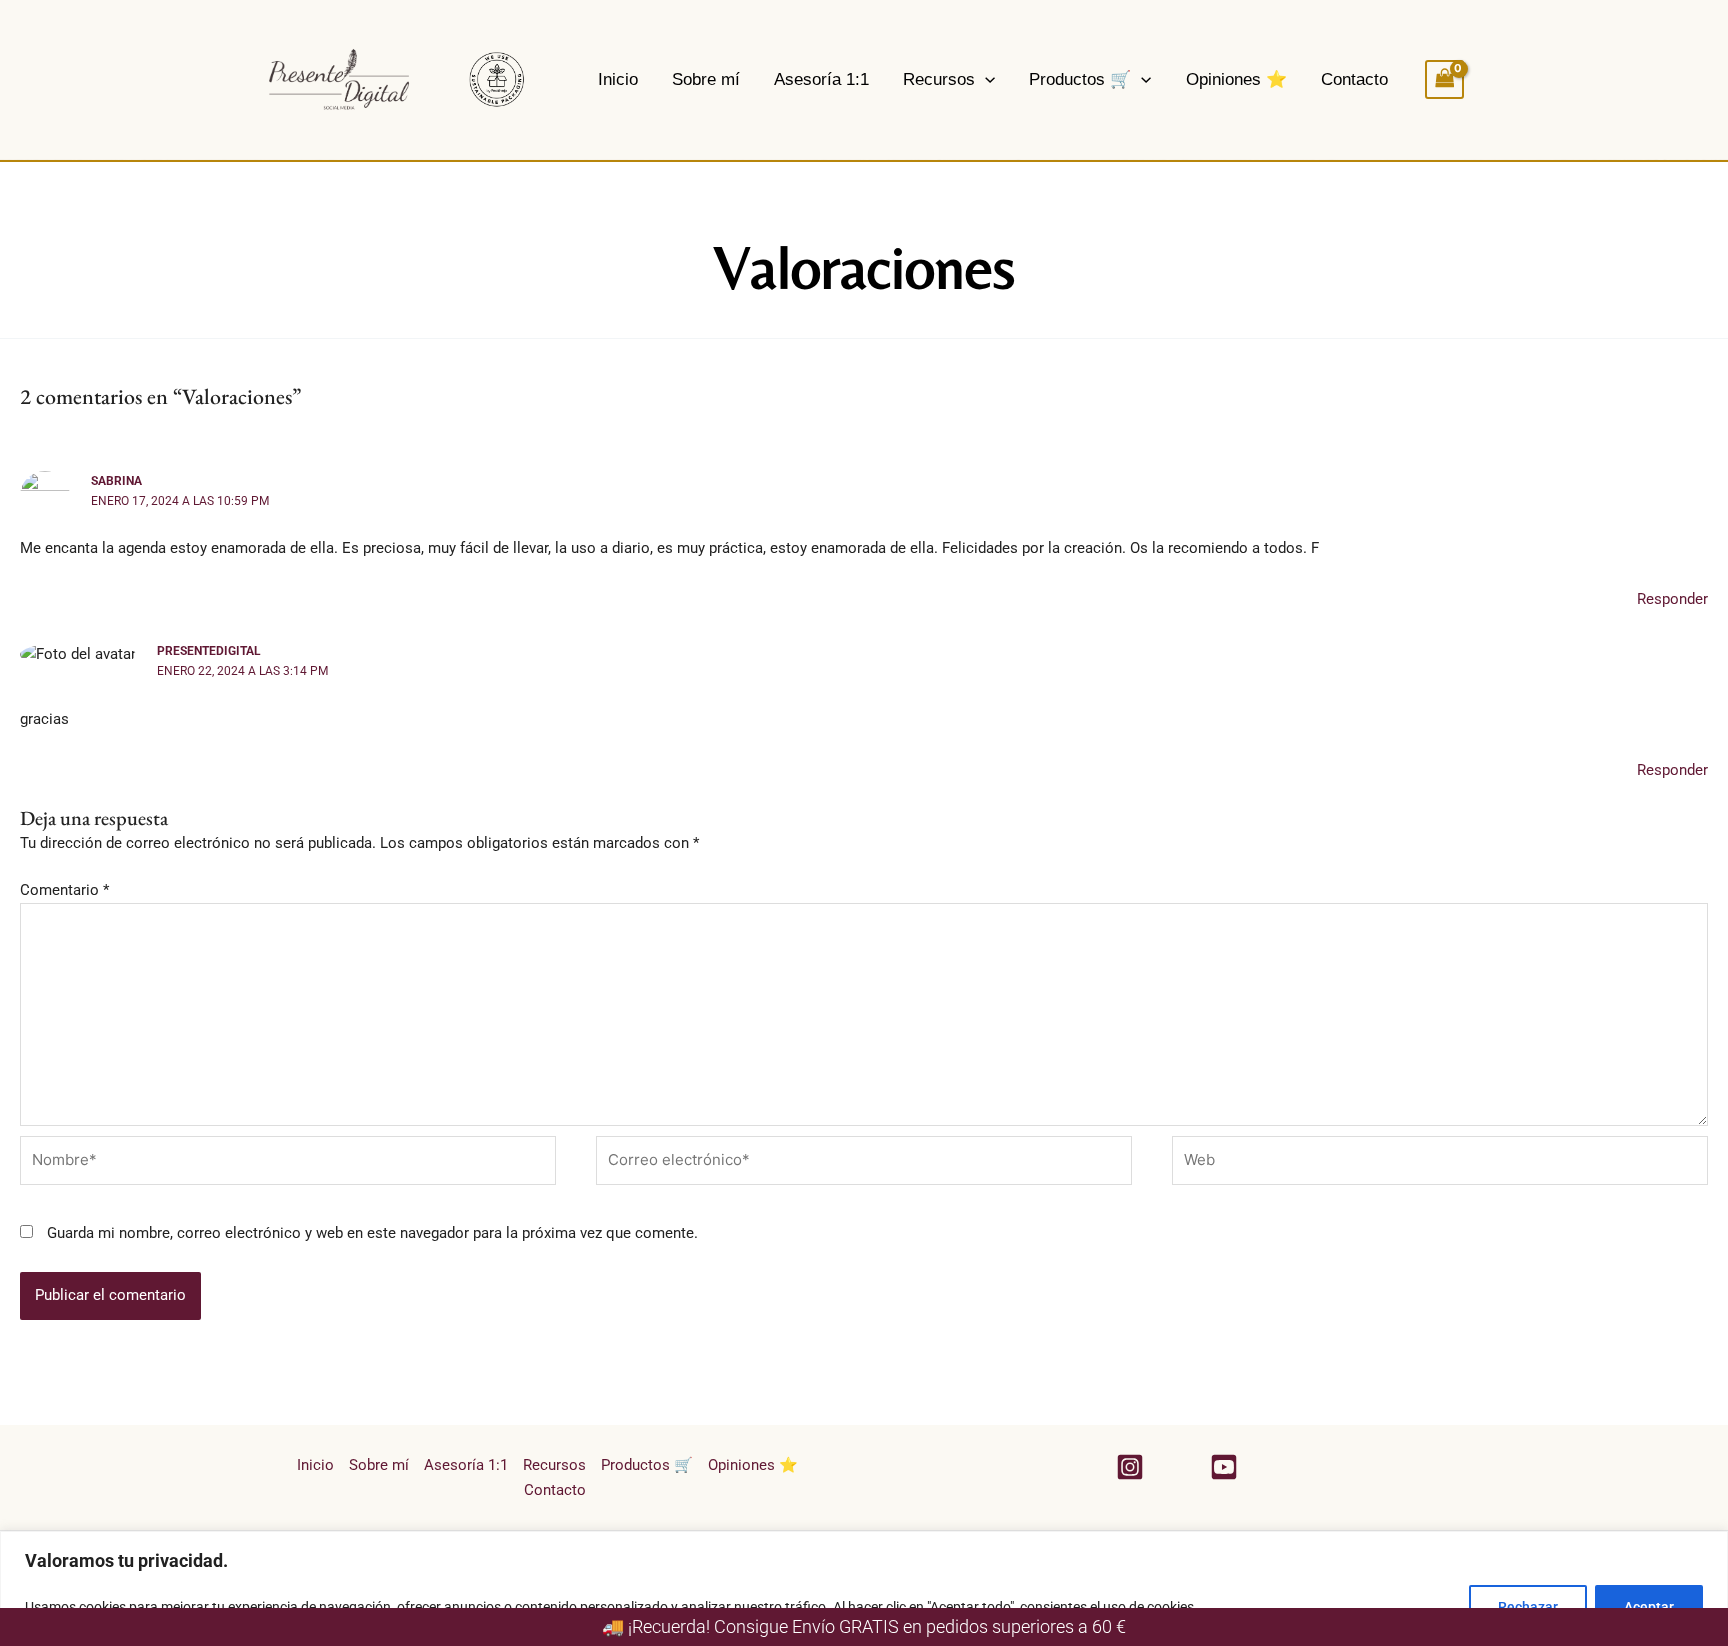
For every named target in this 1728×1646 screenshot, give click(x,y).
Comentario (64, 890)
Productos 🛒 (1080, 79)
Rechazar (1528, 1607)
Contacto (1354, 79)
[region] (864, 1588)
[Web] (1440, 1164)
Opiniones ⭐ (1236, 79)
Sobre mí (706, 79)
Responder (1672, 599)
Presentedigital (209, 651)
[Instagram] (1130, 1467)
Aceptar (1649, 1607)
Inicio (618, 79)
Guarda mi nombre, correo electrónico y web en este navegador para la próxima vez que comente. (372, 1233)
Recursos (939, 79)
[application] (985, 79)
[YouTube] (1224, 1467)
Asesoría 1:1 (821, 79)
